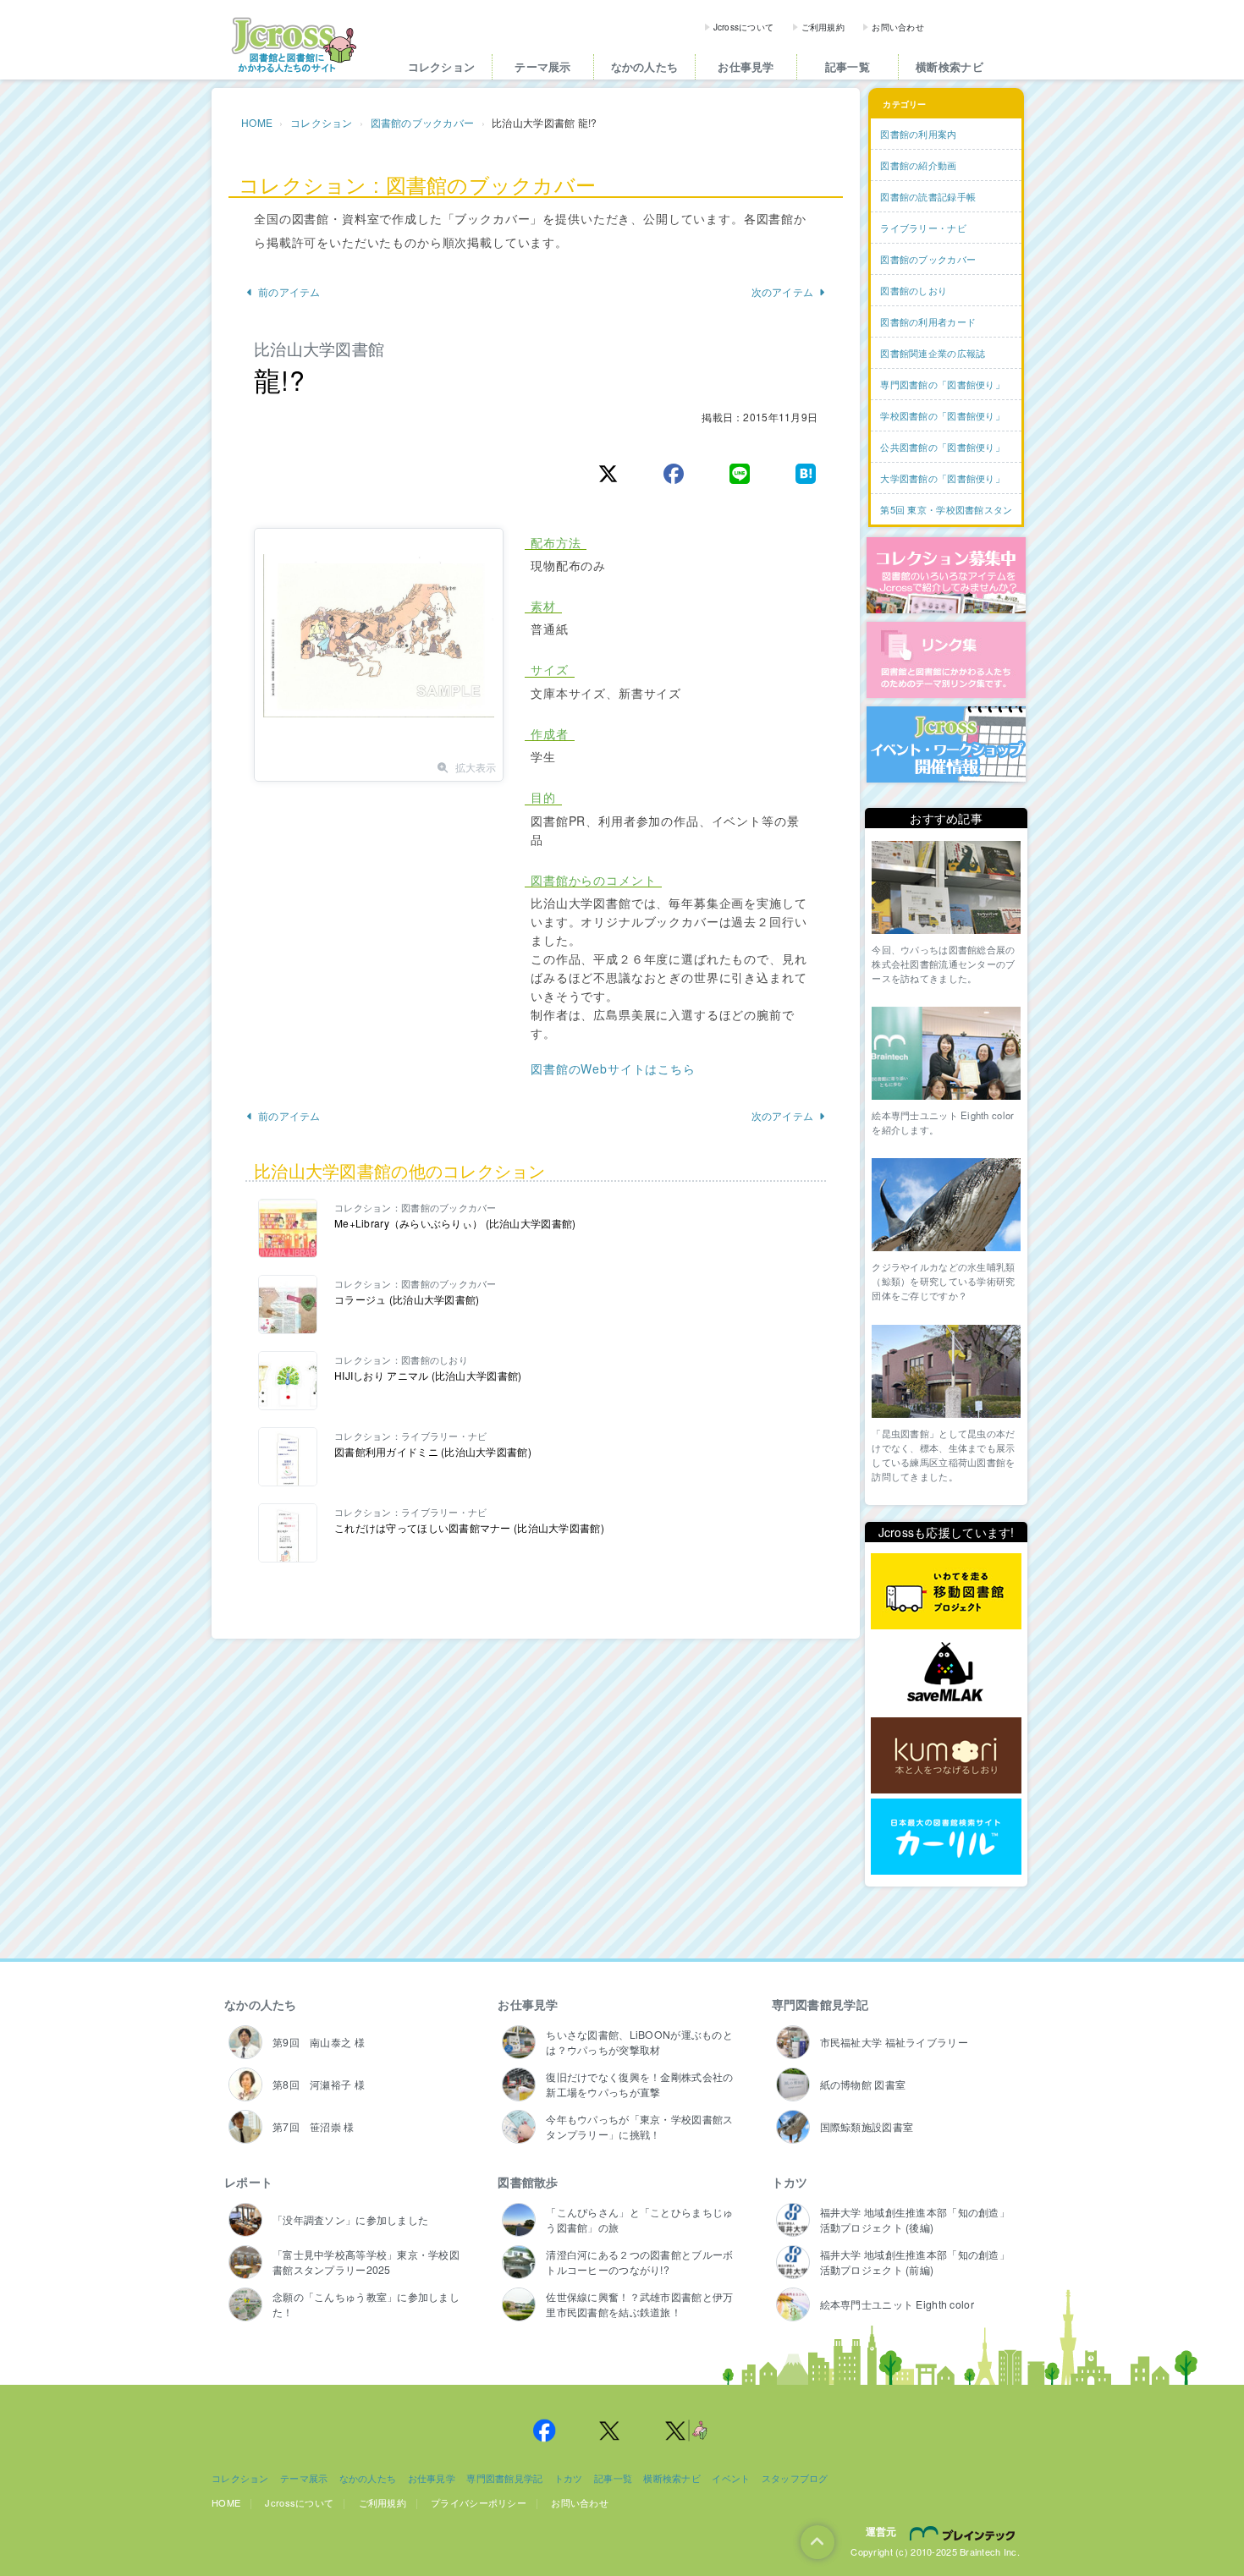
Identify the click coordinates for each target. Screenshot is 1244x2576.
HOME (257, 122)
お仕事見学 (746, 66)
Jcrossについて (744, 27)
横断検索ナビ (950, 66)
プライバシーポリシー (479, 2502)
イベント (731, 2478)
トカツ (790, 2182)
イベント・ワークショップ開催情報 (946, 744)
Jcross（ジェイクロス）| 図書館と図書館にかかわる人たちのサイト (294, 45)
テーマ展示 (542, 66)
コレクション (442, 66)
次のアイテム (783, 291)
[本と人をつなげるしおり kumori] (946, 1755)
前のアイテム (289, 291)
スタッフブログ (795, 2478)
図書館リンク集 (946, 660)
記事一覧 (848, 66)
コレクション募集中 (946, 575)
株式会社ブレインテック (965, 2533)
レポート (248, 2182)
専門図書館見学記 (820, 2004)
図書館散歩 (528, 2182)
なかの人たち (645, 66)
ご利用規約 (823, 27)
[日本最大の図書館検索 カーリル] (946, 1837)
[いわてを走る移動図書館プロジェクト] (946, 1592)
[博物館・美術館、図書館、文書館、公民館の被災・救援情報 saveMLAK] (946, 1674)
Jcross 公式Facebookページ (544, 2430)
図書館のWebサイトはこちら (613, 1068)
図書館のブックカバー (423, 122)
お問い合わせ (898, 27)
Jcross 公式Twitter (610, 2430)
